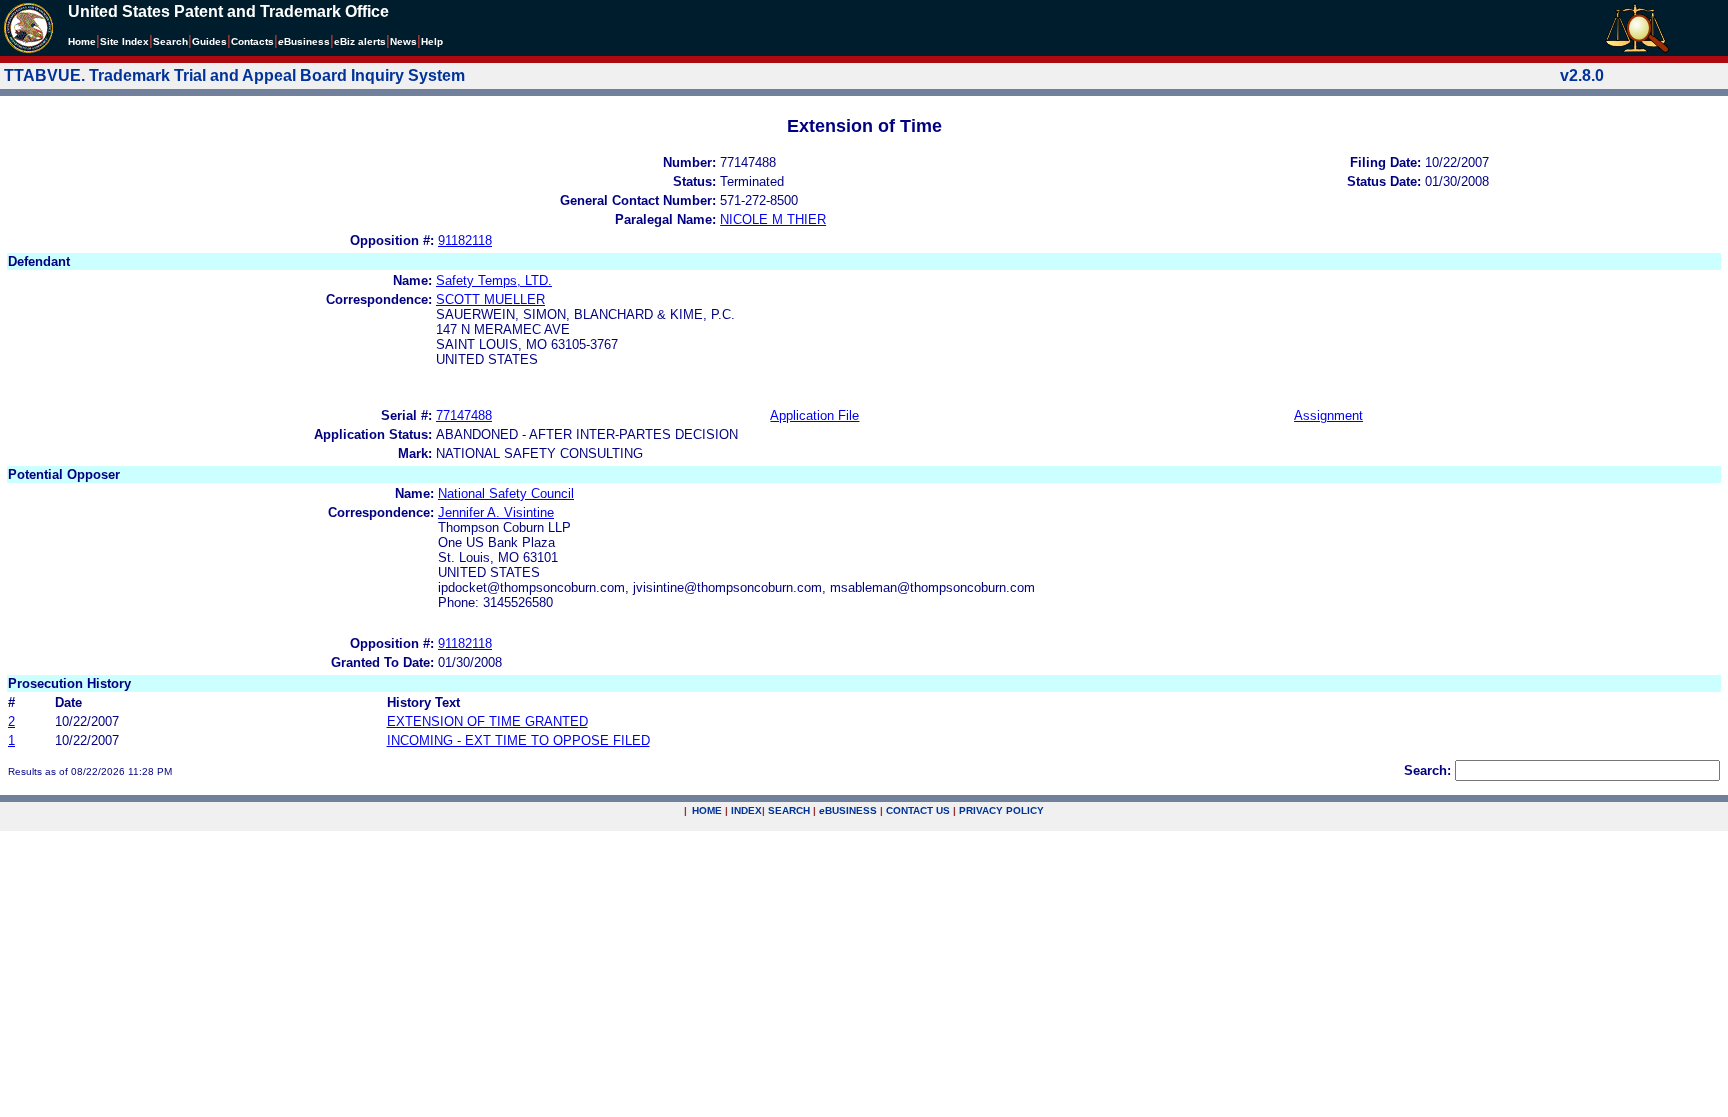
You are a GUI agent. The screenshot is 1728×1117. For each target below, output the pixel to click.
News (403, 41)
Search (170, 41)
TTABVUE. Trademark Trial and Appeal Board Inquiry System (234, 75)
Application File (814, 415)
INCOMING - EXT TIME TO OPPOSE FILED (518, 740)
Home (82, 41)
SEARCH (789, 810)
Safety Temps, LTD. (494, 280)
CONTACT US (918, 810)
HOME (707, 810)
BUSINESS (848, 810)
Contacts (252, 41)
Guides (209, 41)
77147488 (464, 415)
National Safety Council (506, 493)
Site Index (124, 41)
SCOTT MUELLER (490, 299)
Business (304, 41)
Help (432, 41)
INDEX (746, 810)
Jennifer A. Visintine (496, 512)
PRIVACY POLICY (1001, 810)
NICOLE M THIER (773, 219)
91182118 (465, 240)
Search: (1427, 770)
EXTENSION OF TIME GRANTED (487, 721)
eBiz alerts (360, 41)
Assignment (1328, 415)
